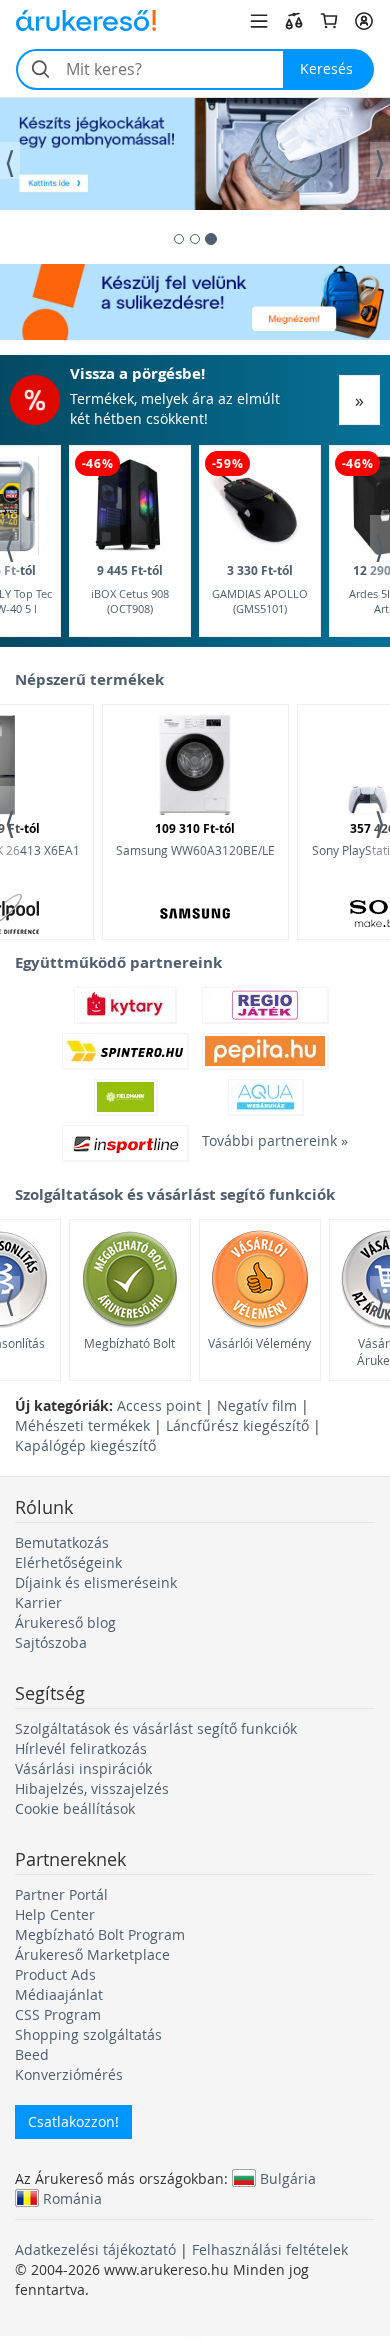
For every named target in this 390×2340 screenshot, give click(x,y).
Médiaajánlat (59, 1994)
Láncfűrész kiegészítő (237, 1425)
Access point (159, 1405)
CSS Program (58, 2014)
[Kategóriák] (259, 21)
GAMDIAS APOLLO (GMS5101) (260, 589)
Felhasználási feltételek (270, 2249)
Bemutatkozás (62, 1542)
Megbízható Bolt (129, 1343)
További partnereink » (265, 1140)
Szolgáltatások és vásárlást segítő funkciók (156, 1728)
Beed (32, 2054)
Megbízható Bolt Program (100, 1934)
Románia (72, 2198)
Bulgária (288, 2178)
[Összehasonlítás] (294, 21)
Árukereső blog (65, 1622)
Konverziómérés (69, 2074)
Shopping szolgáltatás (88, 2034)
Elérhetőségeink (68, 1562)
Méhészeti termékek (82, 1425)
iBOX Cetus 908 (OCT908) (130, 589)
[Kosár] (329, 21)
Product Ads (55, 1974)
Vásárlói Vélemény (259, 1343)
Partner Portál (61, 1894)
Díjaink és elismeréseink (96, 1582)
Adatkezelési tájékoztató (95, 2249)
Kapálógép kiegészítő (85, 1445)
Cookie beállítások (75, 1808)
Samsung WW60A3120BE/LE (195, 839)
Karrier (38, 1602)
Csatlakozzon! (73, 2121)
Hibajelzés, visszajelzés (92, 1788)
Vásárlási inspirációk (83, 1768)
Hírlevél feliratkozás (81, 1748)
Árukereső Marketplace (92, 1954)
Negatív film (257, 1405)
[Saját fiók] (364, 21)
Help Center (55, 1914)
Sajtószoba (51, 1642)
